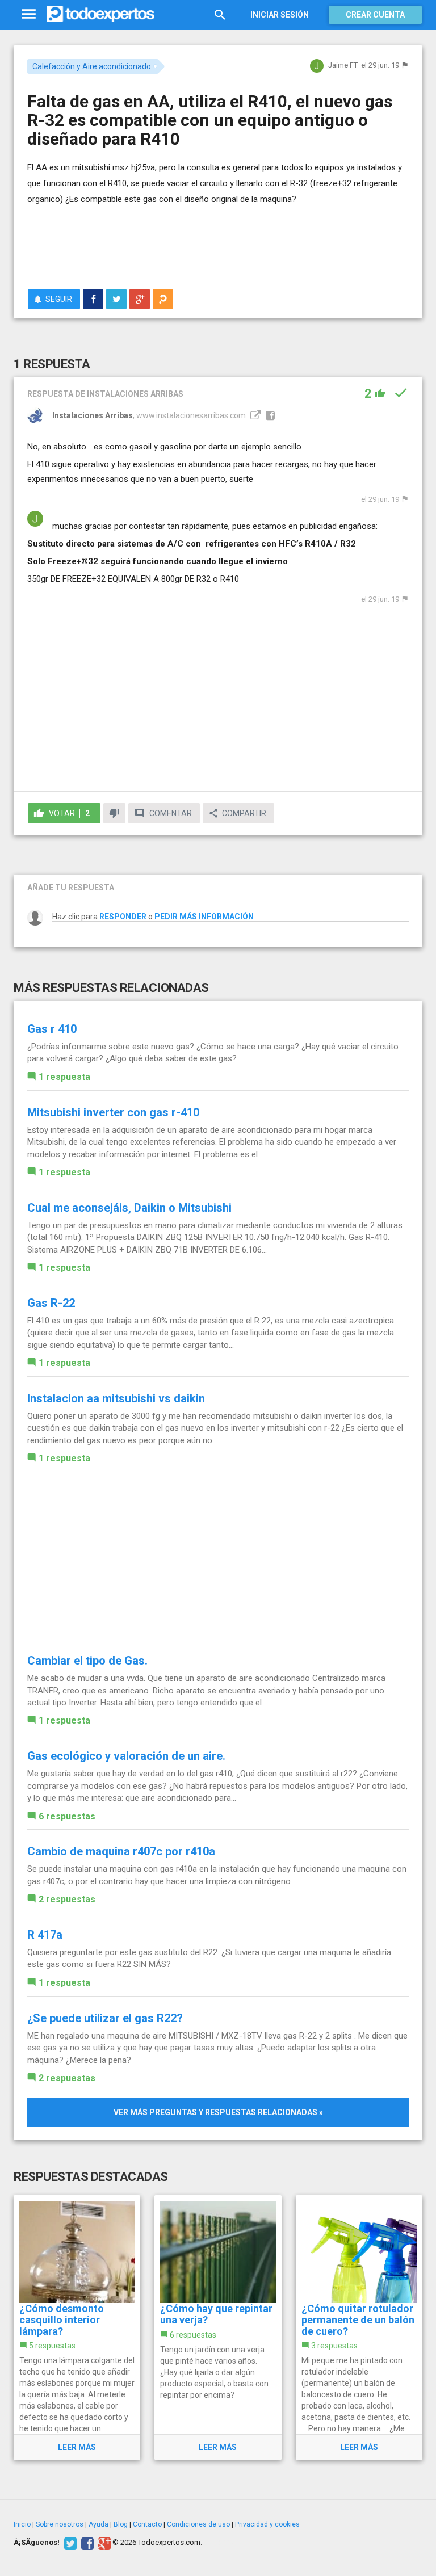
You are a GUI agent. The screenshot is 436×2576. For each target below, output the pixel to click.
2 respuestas (67, 1899)
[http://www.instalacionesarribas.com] (254, 415)
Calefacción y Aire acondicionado (92, 66)
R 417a (45, 1935)
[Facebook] (86, 2543)
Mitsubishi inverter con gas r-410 (113, 1112)
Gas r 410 (52, 1029)
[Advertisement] (160, 238)
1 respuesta (64, 1077)
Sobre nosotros (60, 2524)
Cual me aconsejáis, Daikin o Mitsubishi (129, 1208)
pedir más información (204, 917)
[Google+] (103, 2543)
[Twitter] (69, 2543)
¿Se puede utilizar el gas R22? (105, 2018)
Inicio (22, 2524)
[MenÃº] (29, 14)
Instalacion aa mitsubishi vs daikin (116, 1398)
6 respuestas (67, 1816)
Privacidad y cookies (267, 2524)
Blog (121, 2524)
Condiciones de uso (198, 2524)
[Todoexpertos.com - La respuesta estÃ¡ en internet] (100, 14)
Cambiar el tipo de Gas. (87, 1661)
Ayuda (98, 2524)
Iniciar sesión (280, 15)
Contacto (147, 2524)
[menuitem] (93, 299)
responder (123, 917)
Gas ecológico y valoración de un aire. (126, 1756)
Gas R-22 (51, 1303)
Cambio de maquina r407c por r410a (121, 1851)
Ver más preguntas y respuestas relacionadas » (218, 2112)
